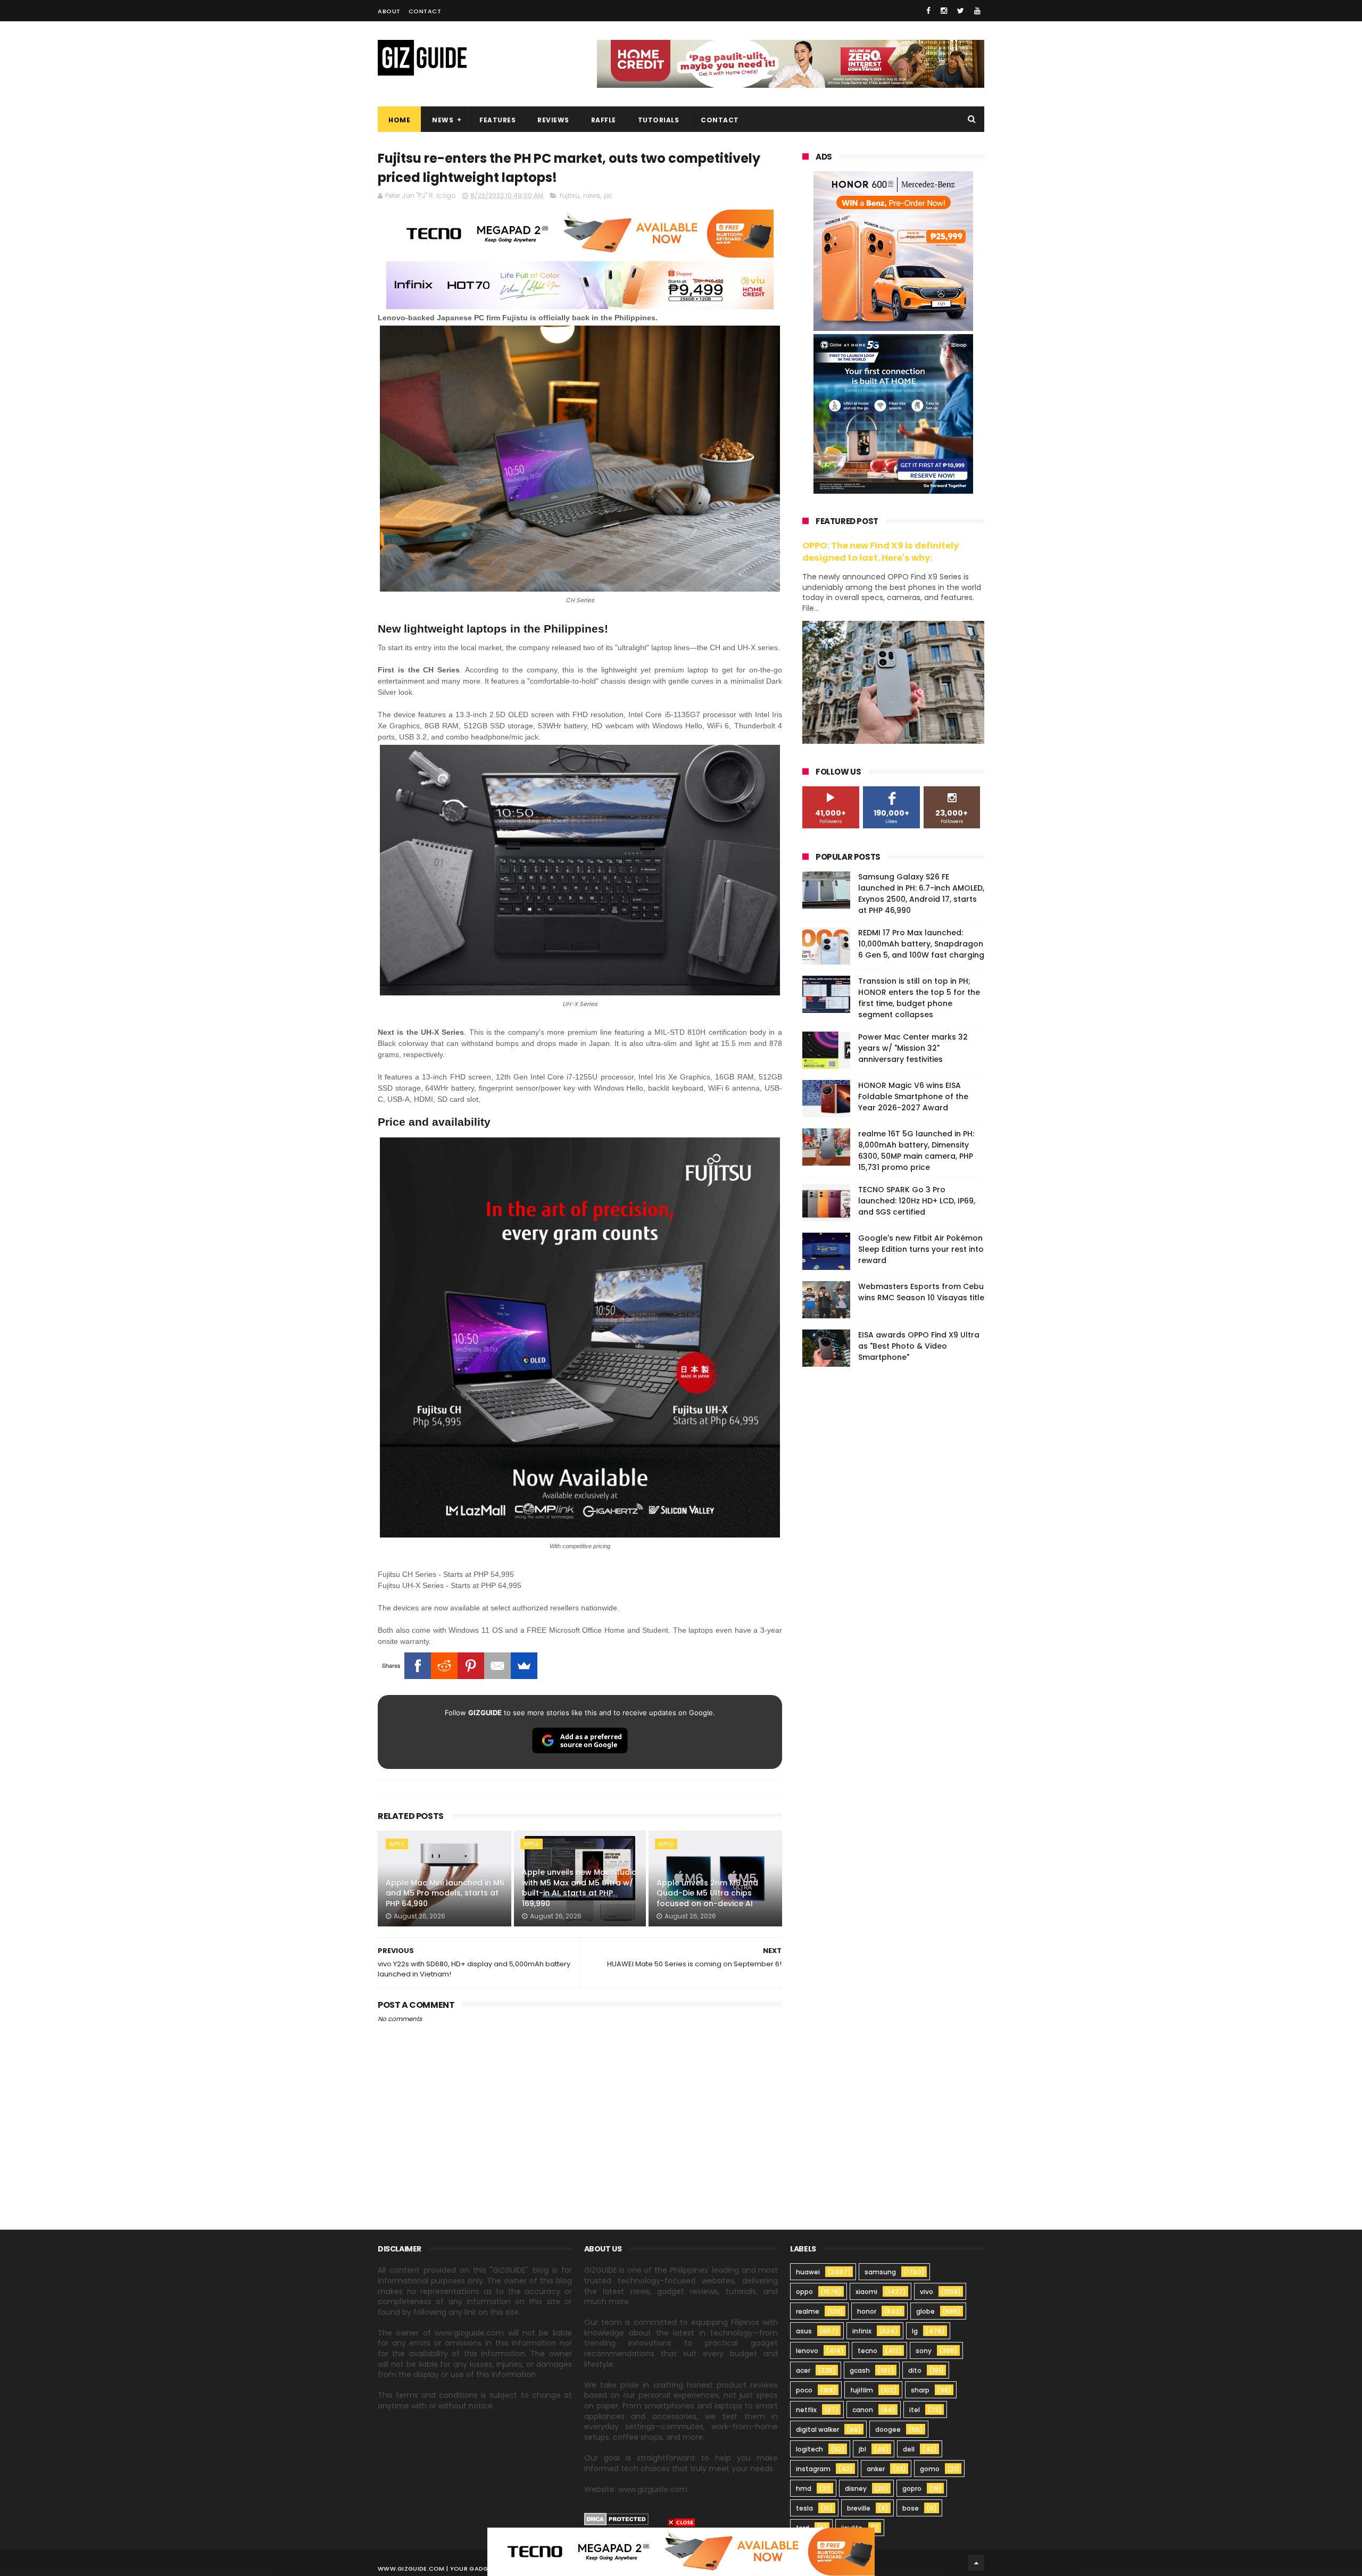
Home (399, 120)
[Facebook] (418, 1666)
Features (497, 120)
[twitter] (961, 11)
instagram (813, 2469)
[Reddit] (444, 1666)
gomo (930, 2469)
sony (924, 2351)
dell (909, 2449)
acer (803, 2370)
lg (915, 2331)
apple (397, 1844)
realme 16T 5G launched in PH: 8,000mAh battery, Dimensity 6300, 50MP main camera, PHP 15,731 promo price (916, 1150)
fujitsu (570, 196)
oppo (804, 2292)
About (389, 11)
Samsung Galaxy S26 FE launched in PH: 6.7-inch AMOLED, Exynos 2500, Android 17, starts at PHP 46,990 (921, 894)
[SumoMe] (524, 1666)
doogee (888, 2429)
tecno (867, 2351)
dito (915, 2370)
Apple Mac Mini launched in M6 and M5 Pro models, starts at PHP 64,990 (445, 1893)
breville (859, 2508)
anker (876, 2469)
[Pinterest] (471, 1666)
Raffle (604, 120)
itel (915, 2410)
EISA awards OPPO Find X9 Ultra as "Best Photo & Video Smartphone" (919, 1346)
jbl (862, 2449)
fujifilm (862, 2390)
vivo (927, 2292)
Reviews (553, 120)
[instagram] (944, 11)
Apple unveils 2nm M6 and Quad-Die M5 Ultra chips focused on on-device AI (707, 1893)
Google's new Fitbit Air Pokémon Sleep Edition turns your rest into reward (921, 1249)
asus (804, 2331)
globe (925, 2311)
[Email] (497, 1666)
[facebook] (928, 11)
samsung (880, 2272)
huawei (808, 2272)
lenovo (807, 2351)
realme (808, 2311)
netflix (806, 2410)
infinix (862, 2331)
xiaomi (866, 2292)
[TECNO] (681, 2551)
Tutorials (659, 120)
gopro (912, 2488)
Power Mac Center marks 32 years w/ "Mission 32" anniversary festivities (913, 1048)
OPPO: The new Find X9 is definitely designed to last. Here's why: (881, 552)
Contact (425, 11)
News (443, 120)
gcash (860, 2370)
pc (608, 196)
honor (867, 2311)
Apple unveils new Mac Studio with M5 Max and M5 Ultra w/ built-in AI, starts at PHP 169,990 (579, 1888)
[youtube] (977, 11)
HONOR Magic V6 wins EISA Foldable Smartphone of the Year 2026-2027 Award (913, 1096)
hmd (804, 2488)
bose (911, 2508)
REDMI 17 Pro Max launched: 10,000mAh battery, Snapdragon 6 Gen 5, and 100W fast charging (921, 944)
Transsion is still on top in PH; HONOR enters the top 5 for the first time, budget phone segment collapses (919, 998)
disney (856, 2488)
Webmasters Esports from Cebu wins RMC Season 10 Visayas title (921, 1292)
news (592, 196)
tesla (804, 2508)
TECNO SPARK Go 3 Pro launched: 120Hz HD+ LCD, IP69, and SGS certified (917, 1201)
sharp (920, 2390)
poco (804, 2390)
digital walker (817, 2429)
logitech (809, 2449)
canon (863, 2410)
